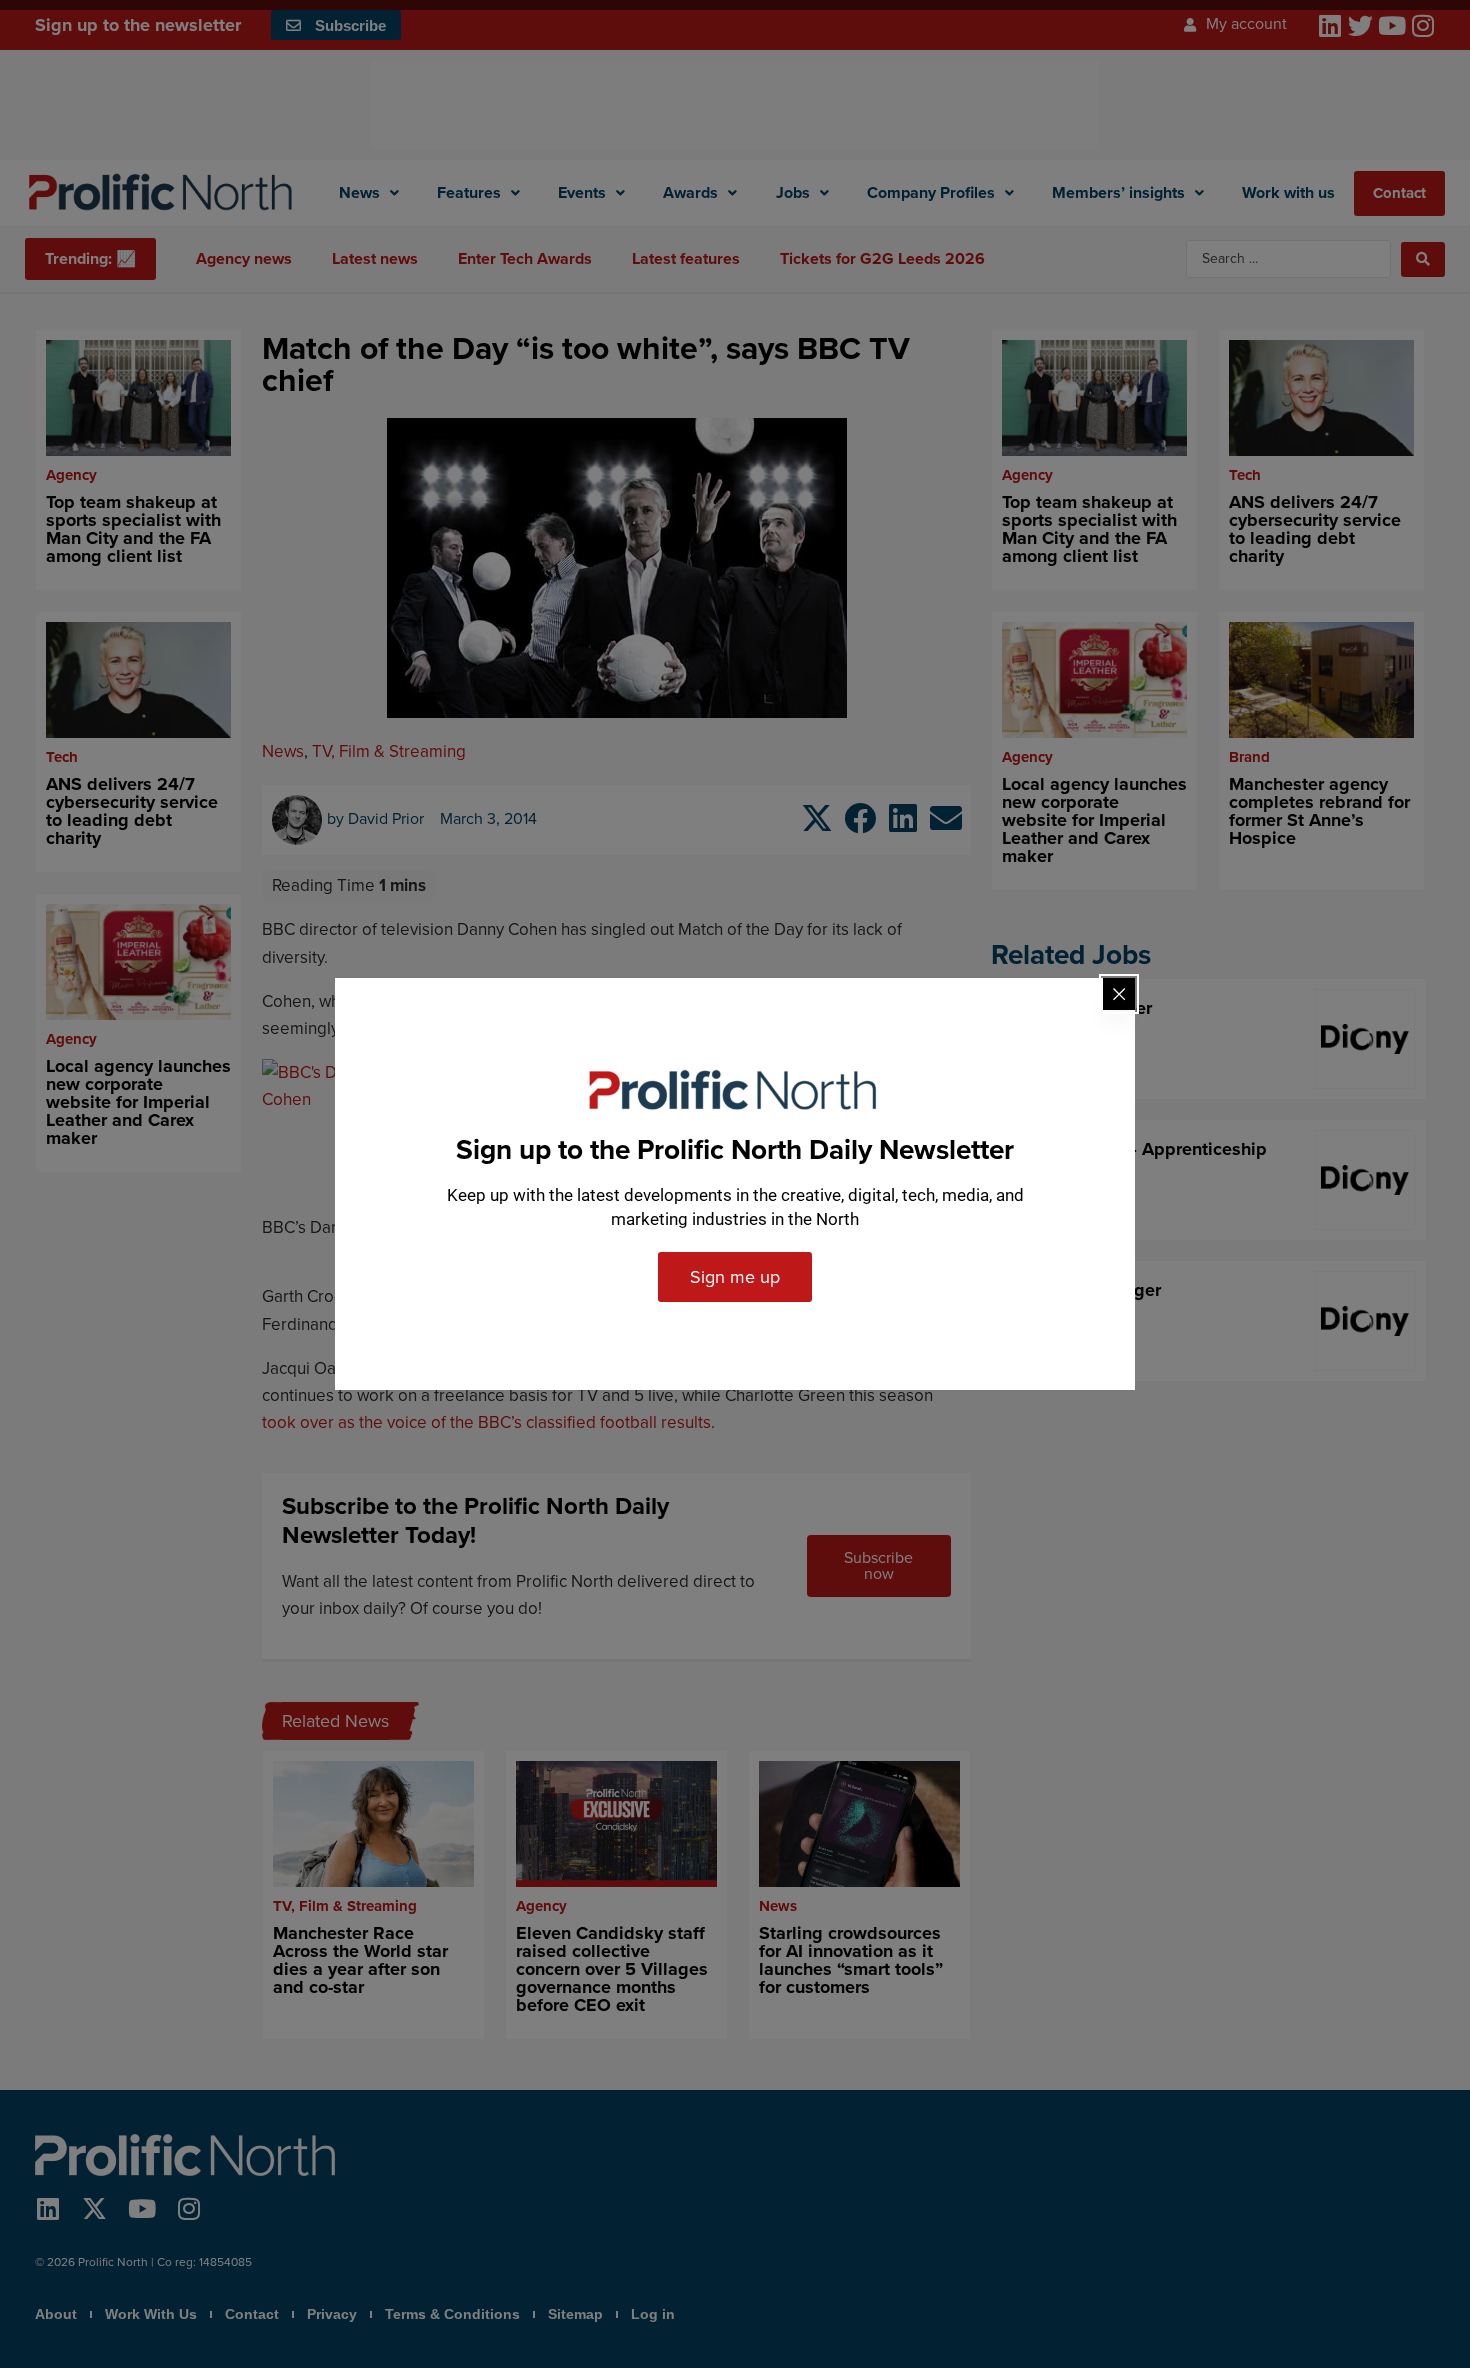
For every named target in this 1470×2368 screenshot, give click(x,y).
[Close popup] (1119, 994)
